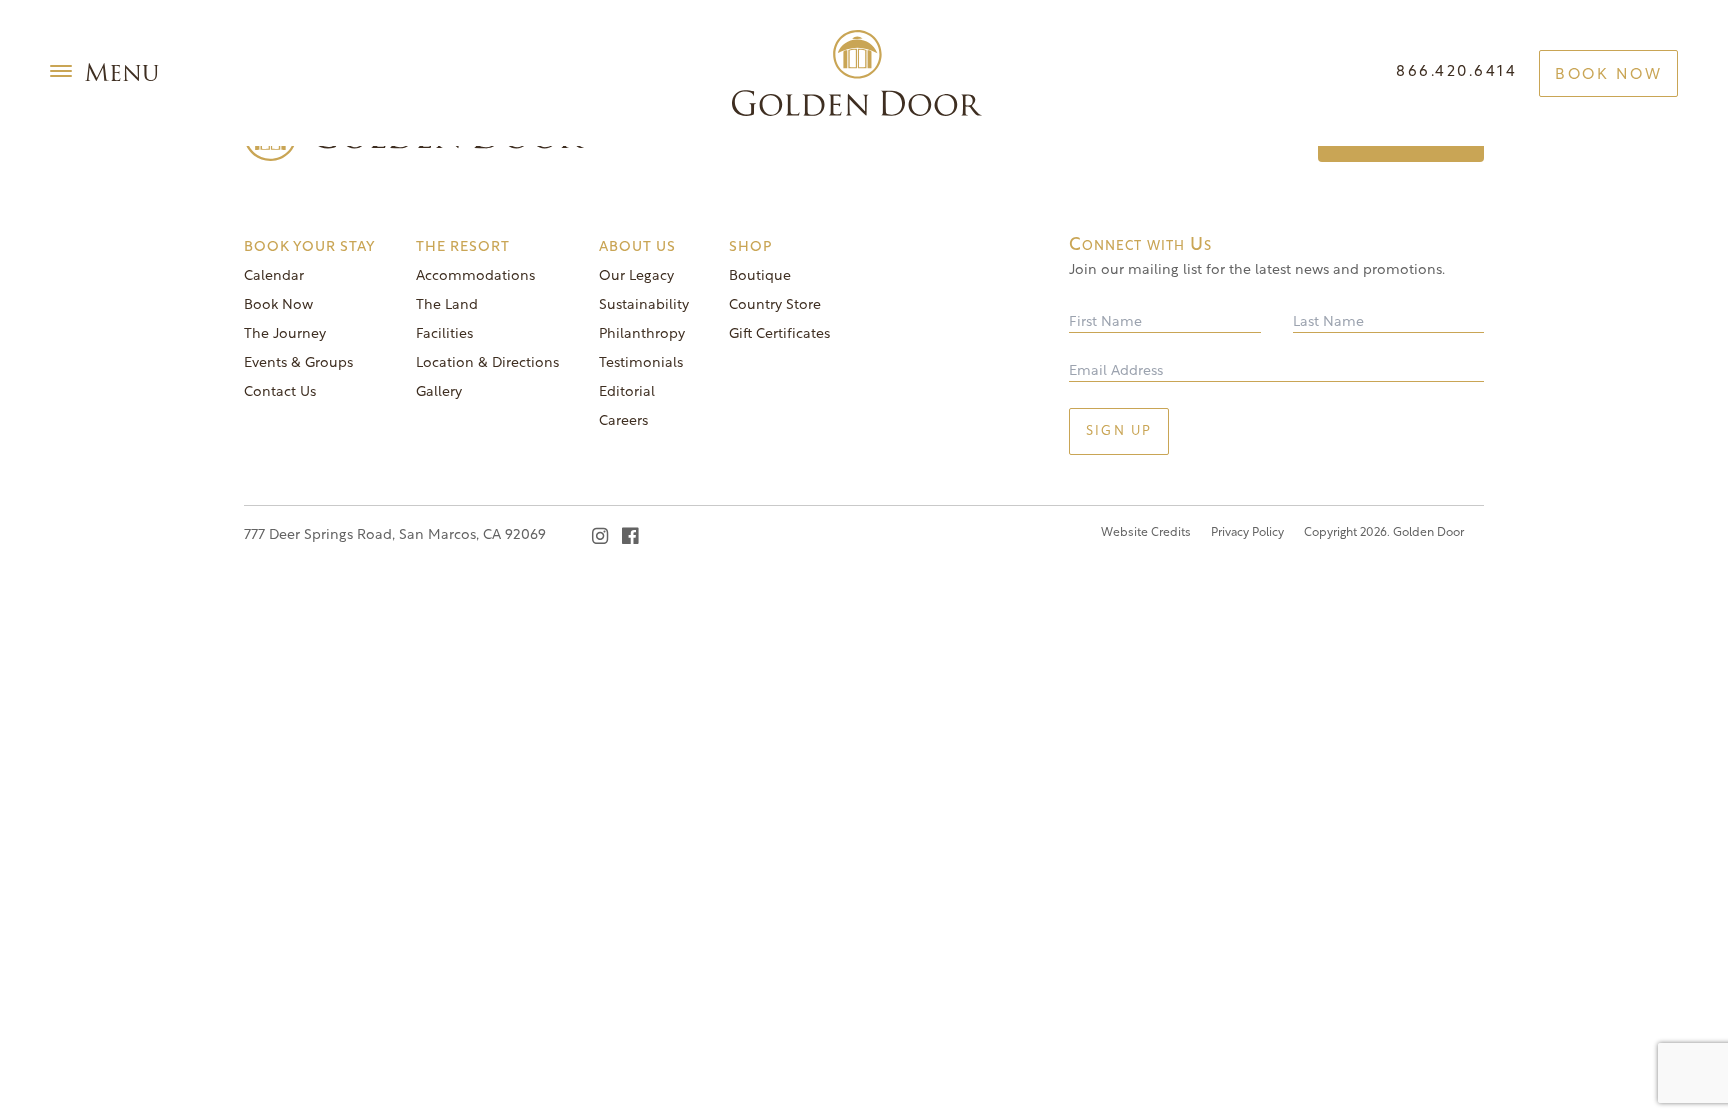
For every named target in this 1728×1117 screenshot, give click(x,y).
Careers (623, 421)
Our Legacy (636, 276)
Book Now (1608, 75)
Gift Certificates (779, 334)
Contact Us (280, 392)
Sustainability (644, 305)
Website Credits (1146, 533)
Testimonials (641, 363)
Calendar (274, 276)
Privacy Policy (1247, 533)
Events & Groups (298, 363)
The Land (447, 305)
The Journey (285, 334)
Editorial (627, 392)
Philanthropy (642, 334)
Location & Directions (487, 363)
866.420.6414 (1456, 72)
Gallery (439, 392)
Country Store (775, 305)
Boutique (760, 276)
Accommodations (475, 276)
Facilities (444, 334)
